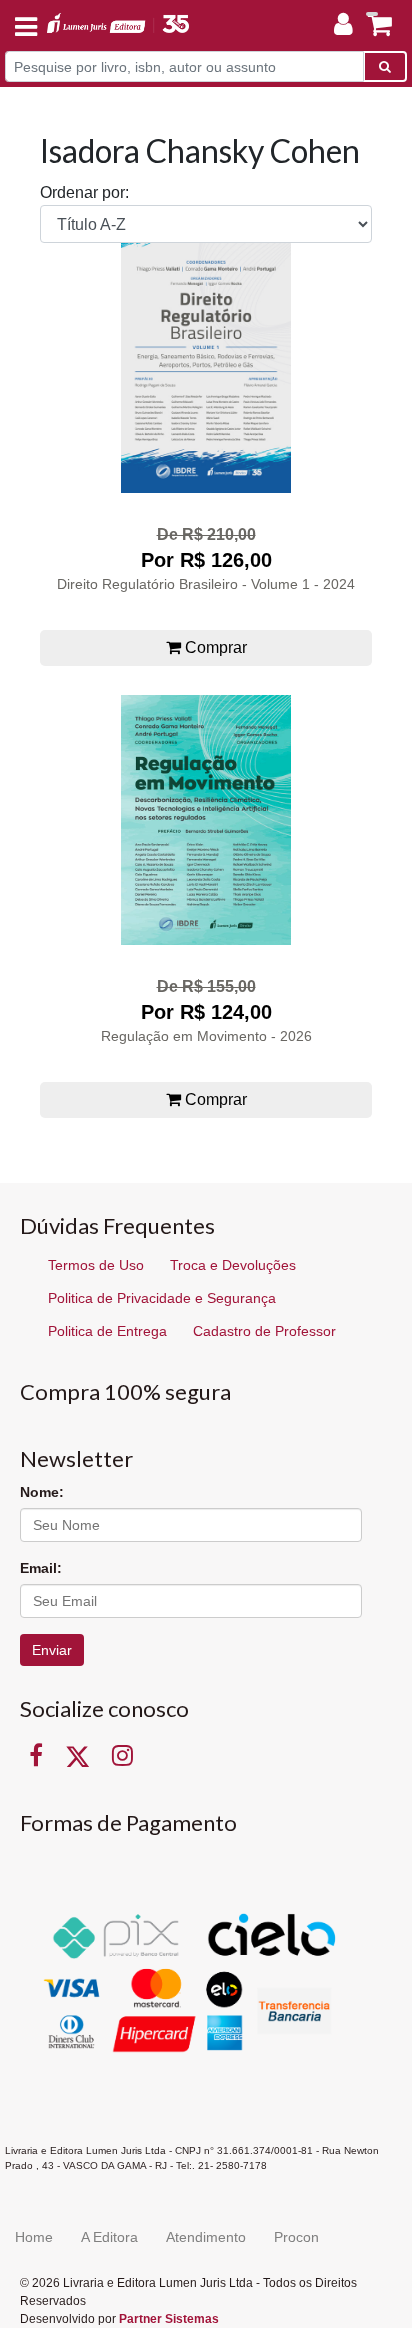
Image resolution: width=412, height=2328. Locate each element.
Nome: (42, 1492)
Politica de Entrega (107, 1331)
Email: (41, 1568)
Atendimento (206, 2237)
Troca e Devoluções (233, 1265)
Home (34, 2237)
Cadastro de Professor (264, 1331)
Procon (296, 2237)
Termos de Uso (96, 1265)
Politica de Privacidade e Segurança (162, 1298)
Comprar (214, 647)
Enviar (52, 1650)
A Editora (109, 2237)
